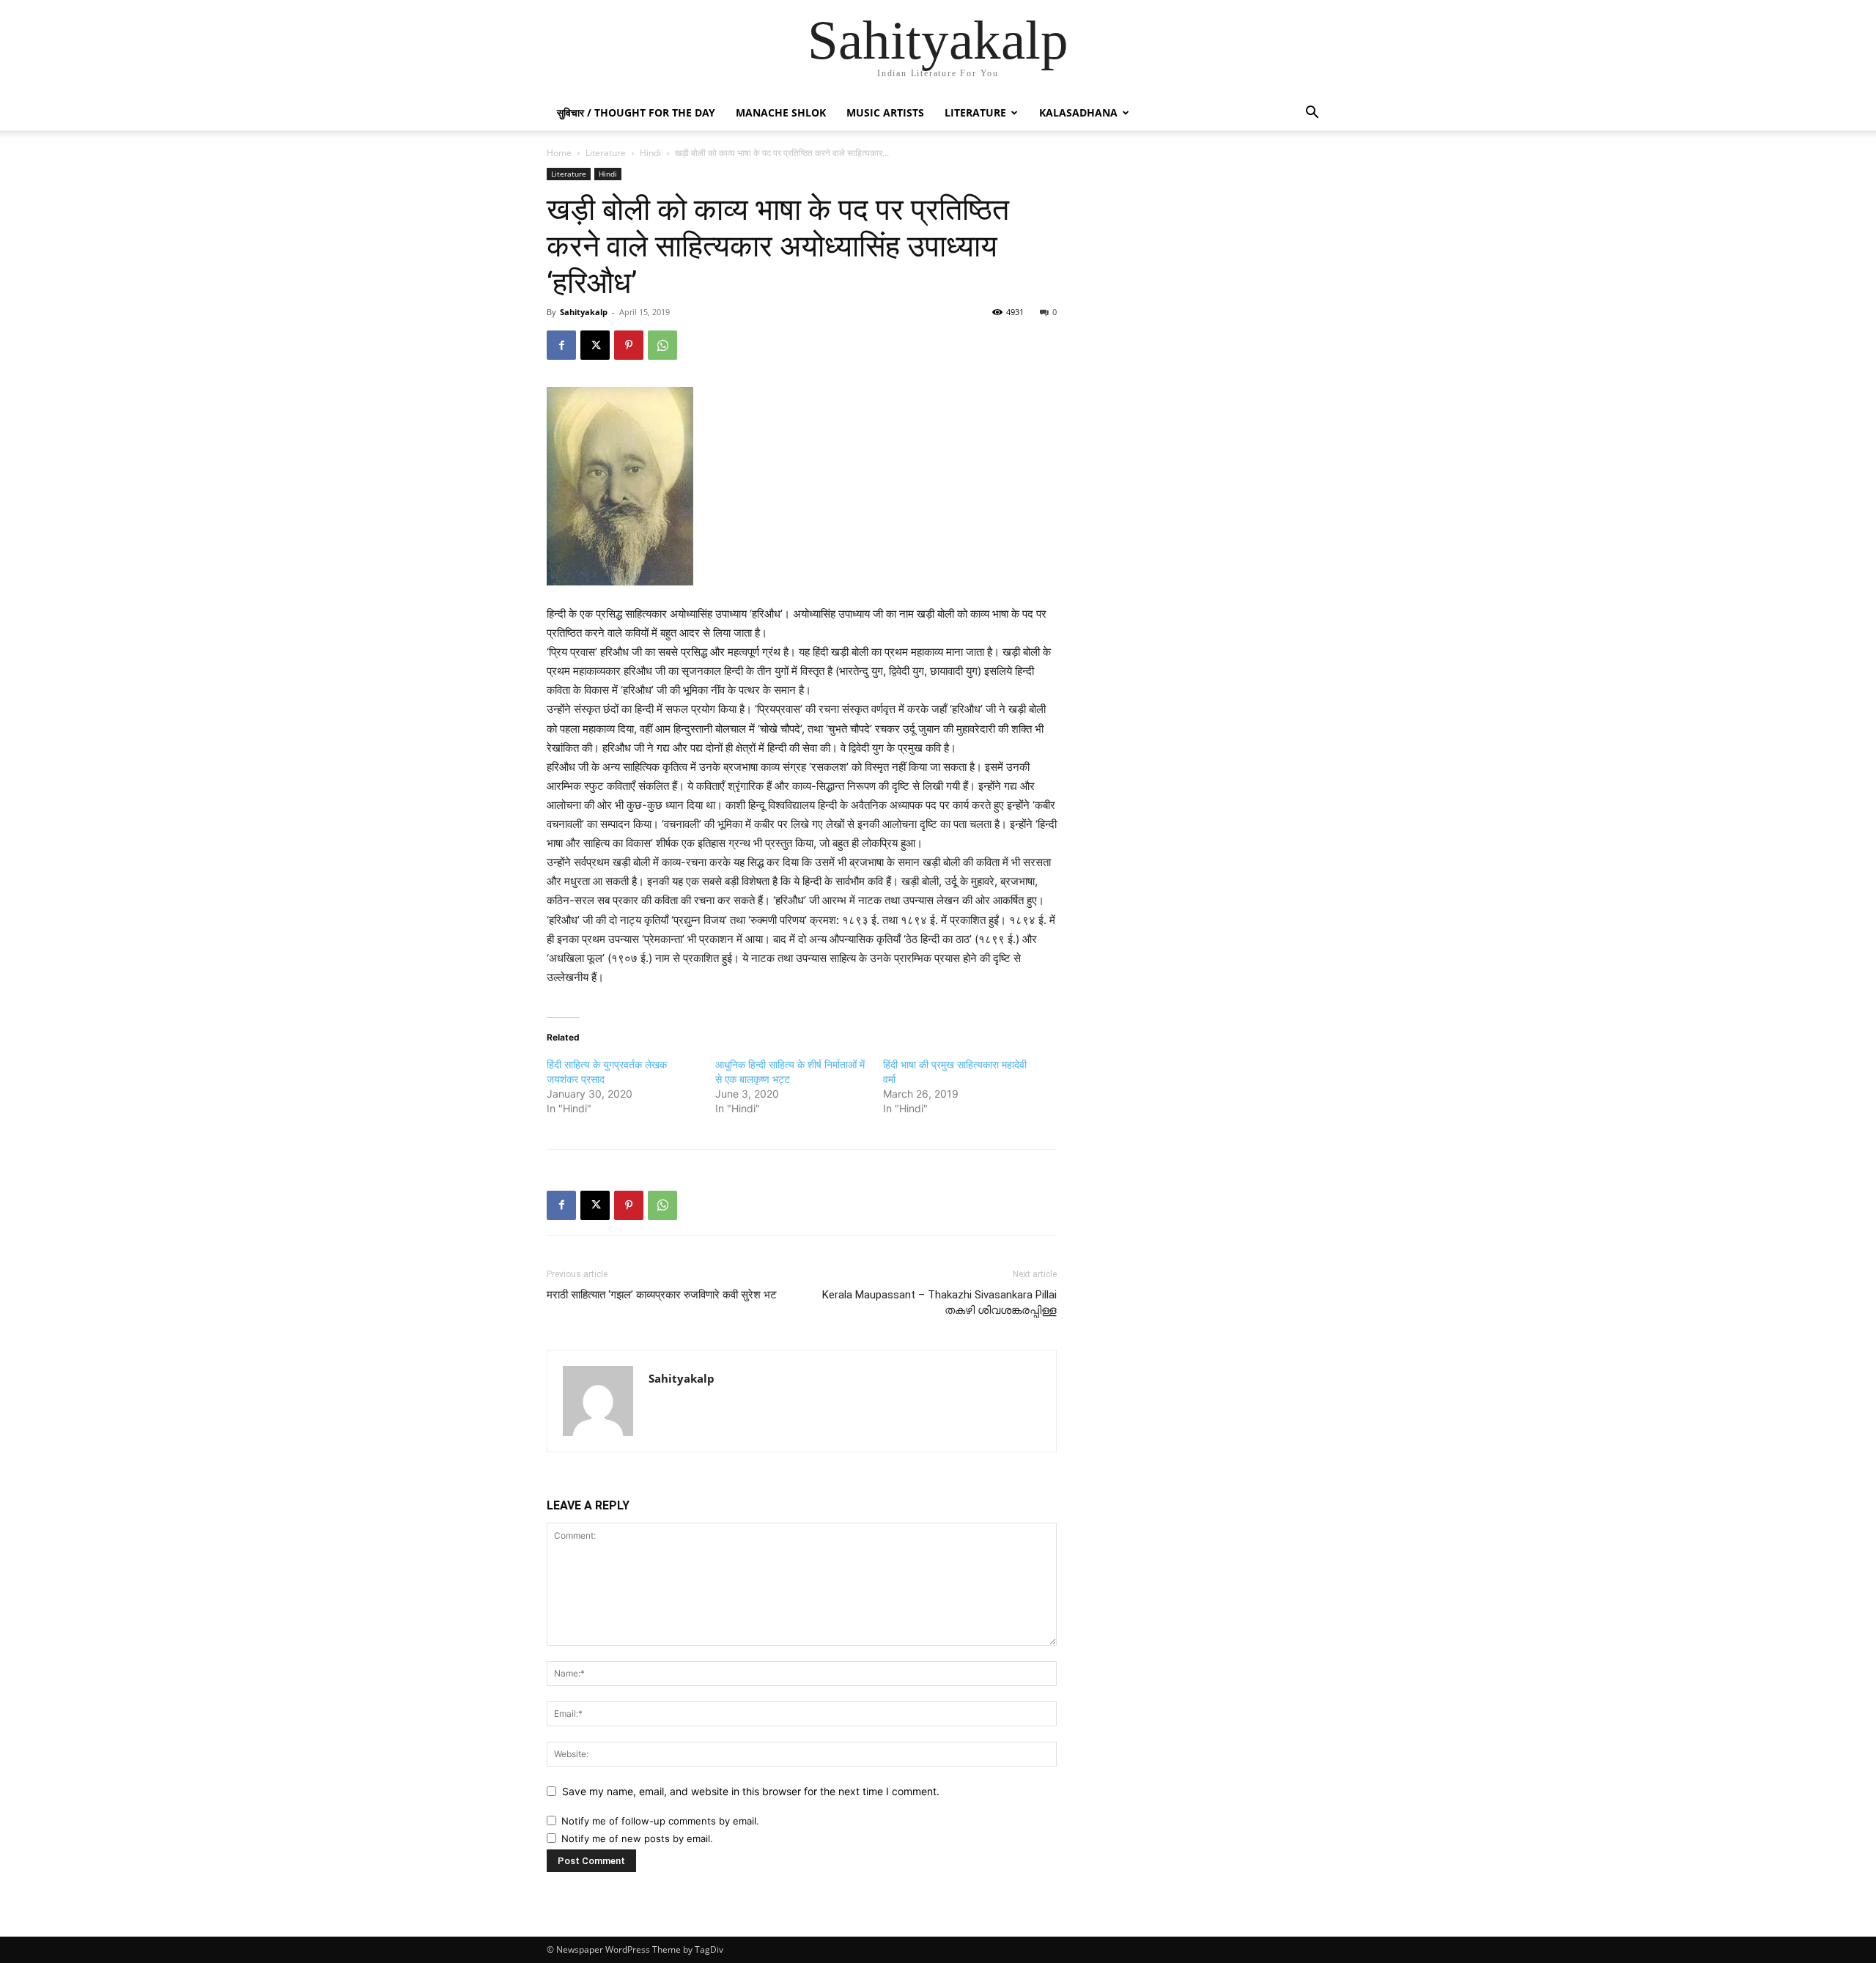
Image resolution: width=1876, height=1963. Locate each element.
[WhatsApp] (662, 345)
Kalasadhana (1078, 112)
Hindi (650, 153)
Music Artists (885, 112)
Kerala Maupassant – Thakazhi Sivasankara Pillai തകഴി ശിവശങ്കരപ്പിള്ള (939, 1302)
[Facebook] (561, 345)
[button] (1312, 114)
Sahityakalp (584, 312)
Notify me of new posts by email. (637, 1838)
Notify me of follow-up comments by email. (660, 1821)
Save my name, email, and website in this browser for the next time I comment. (751, 1791)
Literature (975, 112)
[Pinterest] (629, 345)
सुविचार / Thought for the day (636, 112)
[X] (595, 345)
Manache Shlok (781, 112)
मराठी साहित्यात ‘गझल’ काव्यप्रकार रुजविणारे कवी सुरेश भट (662, 1295)
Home (559, 153)
